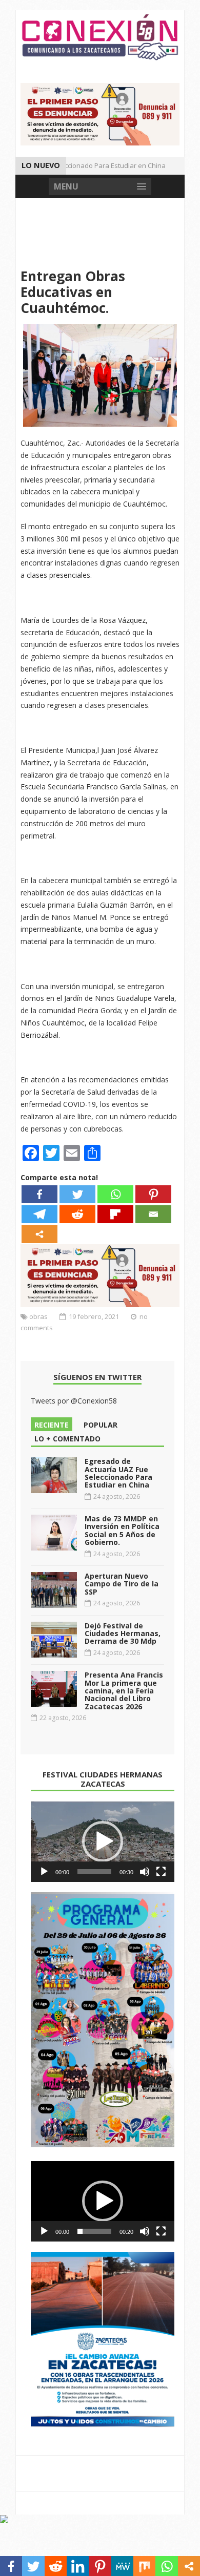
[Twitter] (77, 1194)
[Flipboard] (115, 1214)
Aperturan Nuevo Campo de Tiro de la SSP (122, 1584)
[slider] (94, 1872)
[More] (39, 1234)
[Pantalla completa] (161, 1872)
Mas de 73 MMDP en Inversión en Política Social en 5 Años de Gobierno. (122, 1530)
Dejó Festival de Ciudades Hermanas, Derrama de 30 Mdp (123, 1633)
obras (38, 1316)
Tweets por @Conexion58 (74, 1401)
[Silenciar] (145, 1872)
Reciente (52, 1425)
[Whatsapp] (115, 1194)
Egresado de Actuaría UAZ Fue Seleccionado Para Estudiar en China (118, 1473)
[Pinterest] (153, 1194)
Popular (101, 1425)
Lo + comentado (67, 1439)
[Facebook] (39, 1194)
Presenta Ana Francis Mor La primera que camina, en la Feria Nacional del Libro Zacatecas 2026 (124, 1691)
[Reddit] (77, 1214)
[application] (103, 1842)
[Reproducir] (44, 1872)
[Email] (153, 1214)
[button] (103, 1841)
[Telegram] (39, 1214)
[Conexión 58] (100, 37)
